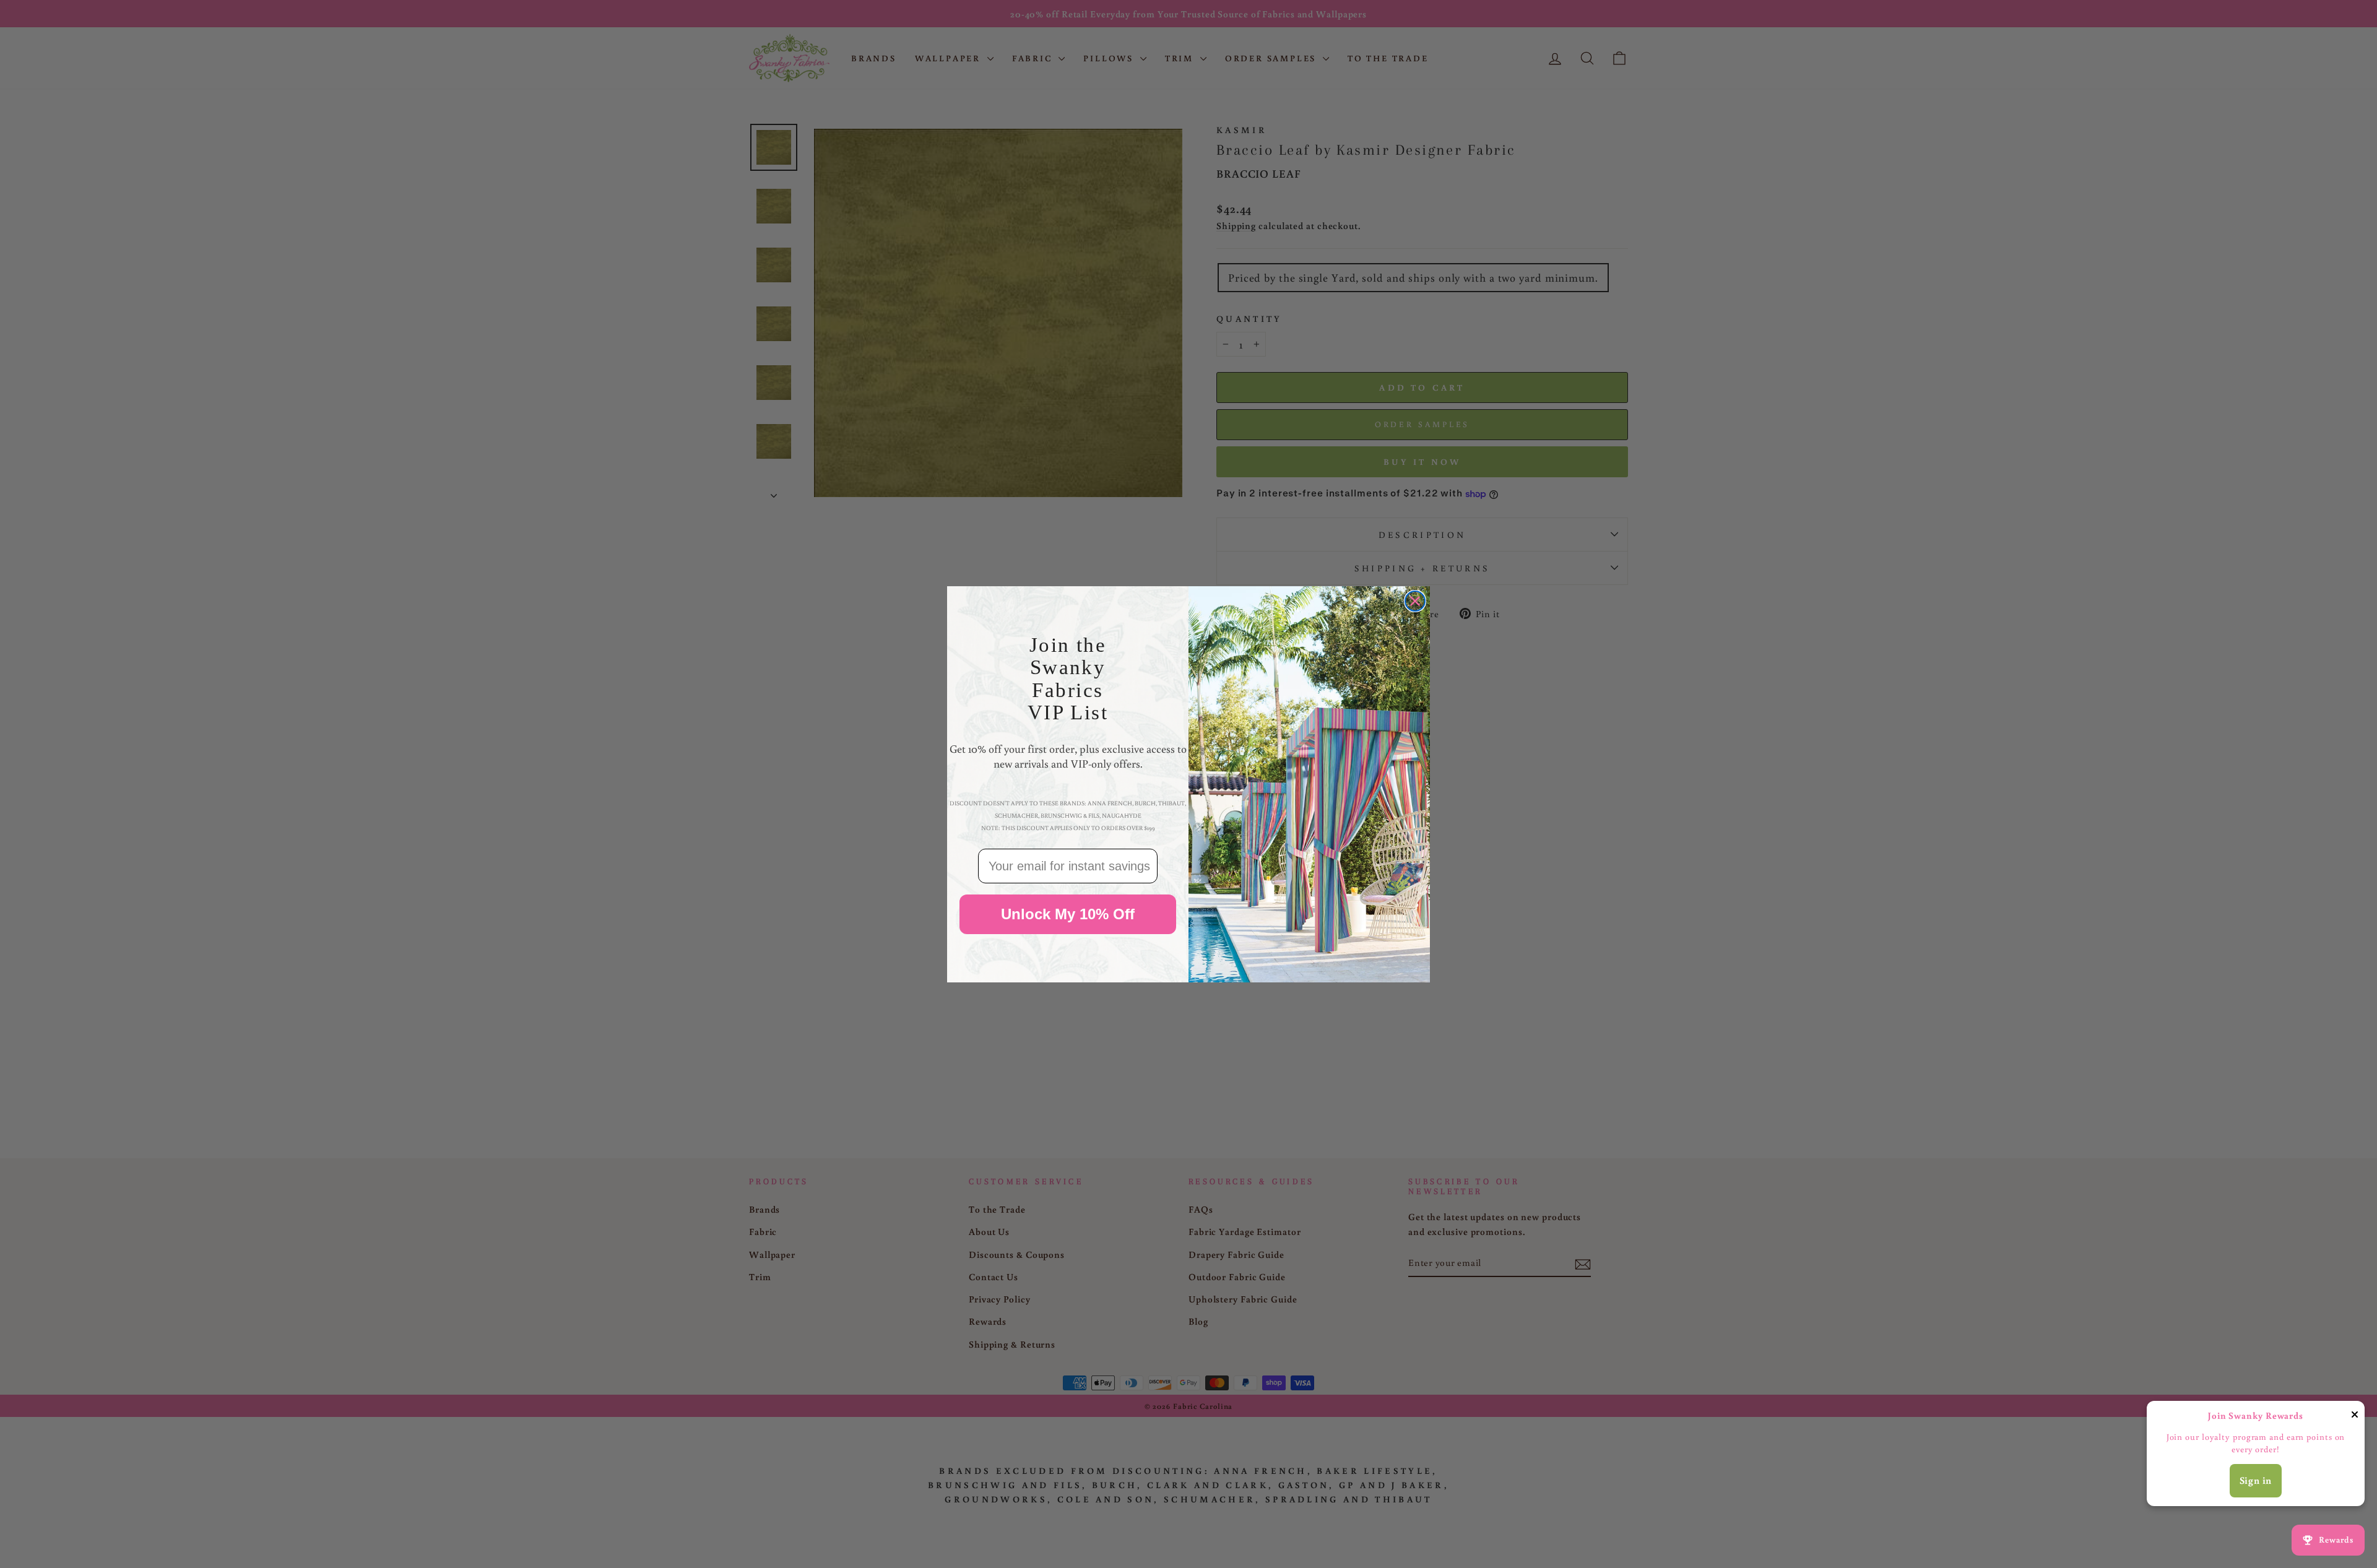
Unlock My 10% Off (1068, 914)
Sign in (2256, 1480)
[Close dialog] (1415, 601)
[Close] (2355, 1417)
